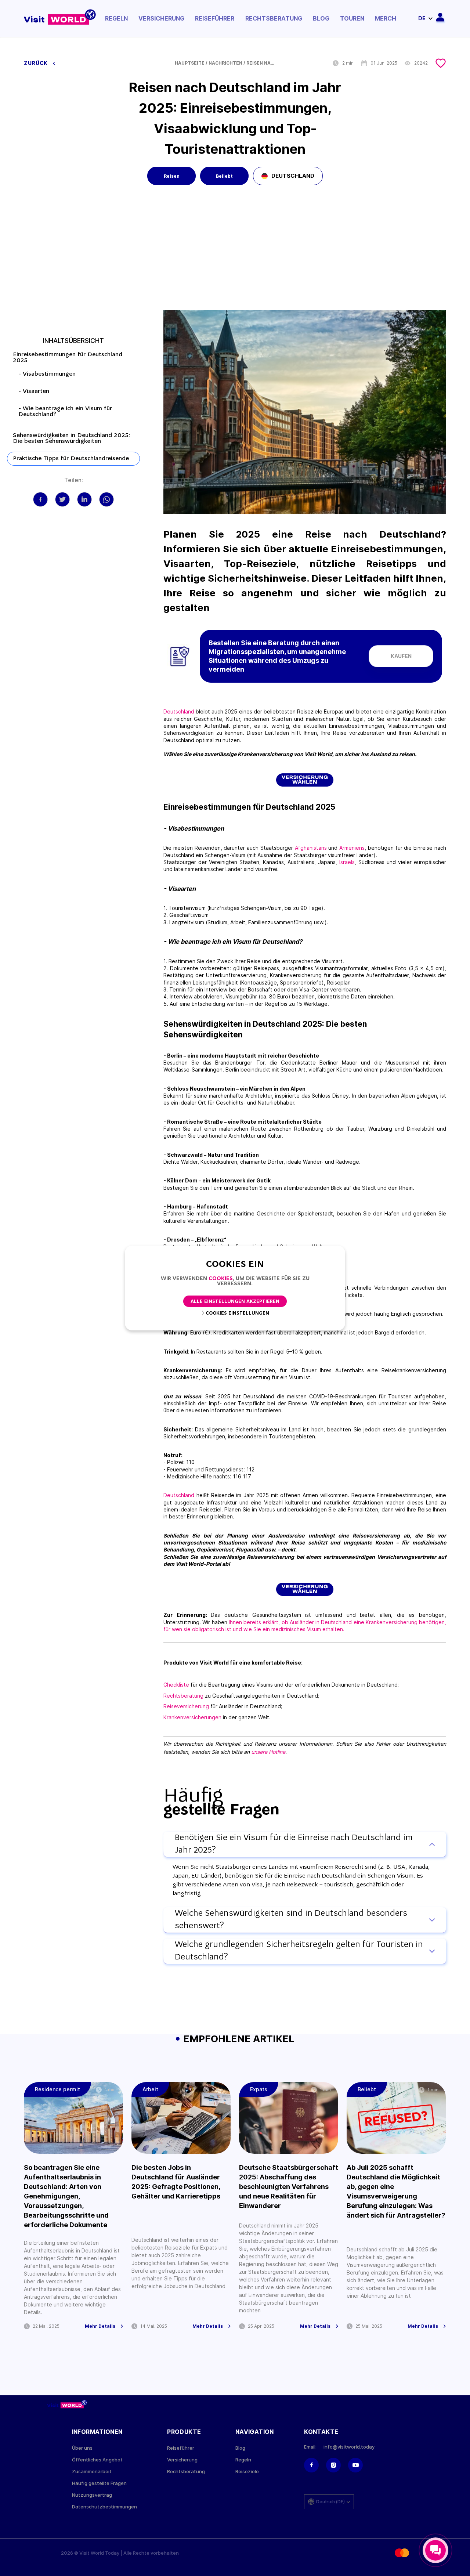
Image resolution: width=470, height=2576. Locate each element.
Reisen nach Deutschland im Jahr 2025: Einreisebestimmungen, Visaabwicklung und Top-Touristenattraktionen (261, 63)
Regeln (116, 18)
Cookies (221, 1279)
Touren (352, 18)
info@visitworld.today (349, 2447)
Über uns (82, 2448)
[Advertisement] (235, 255)
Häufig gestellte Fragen (99, 2483)
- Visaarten (34, 391)
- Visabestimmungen (47, 374)
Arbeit (150, 2089)
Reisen (172, 176)
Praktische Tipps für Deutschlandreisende (71, 459)
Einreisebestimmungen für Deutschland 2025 (68, 358)
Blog (321, 18)
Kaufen (401, 656)
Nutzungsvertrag (92, 2495)
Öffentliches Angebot (97, 2460)
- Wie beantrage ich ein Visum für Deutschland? (65, 412)
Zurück (37, 63)
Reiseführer (215, 18)
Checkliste (176, 1685)
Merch (386, 18)
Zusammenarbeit (92, 2472)
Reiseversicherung (186, 1706)
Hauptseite (190, 63)
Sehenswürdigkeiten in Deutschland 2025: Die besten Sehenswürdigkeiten (72, 438)
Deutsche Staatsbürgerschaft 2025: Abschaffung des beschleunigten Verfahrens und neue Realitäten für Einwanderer (289, 2187)
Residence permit (57, 2089)
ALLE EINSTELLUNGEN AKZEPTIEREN (235, 1302)
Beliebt (224, 176)
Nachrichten (225, 63)
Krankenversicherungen (192, 1717)
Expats (259, 2089)
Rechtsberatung (274, 18)
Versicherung (161, 18)
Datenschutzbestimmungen (104, 2507)
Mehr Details (100, 2326)
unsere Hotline (268, 1752)
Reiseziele (247, 2472)
